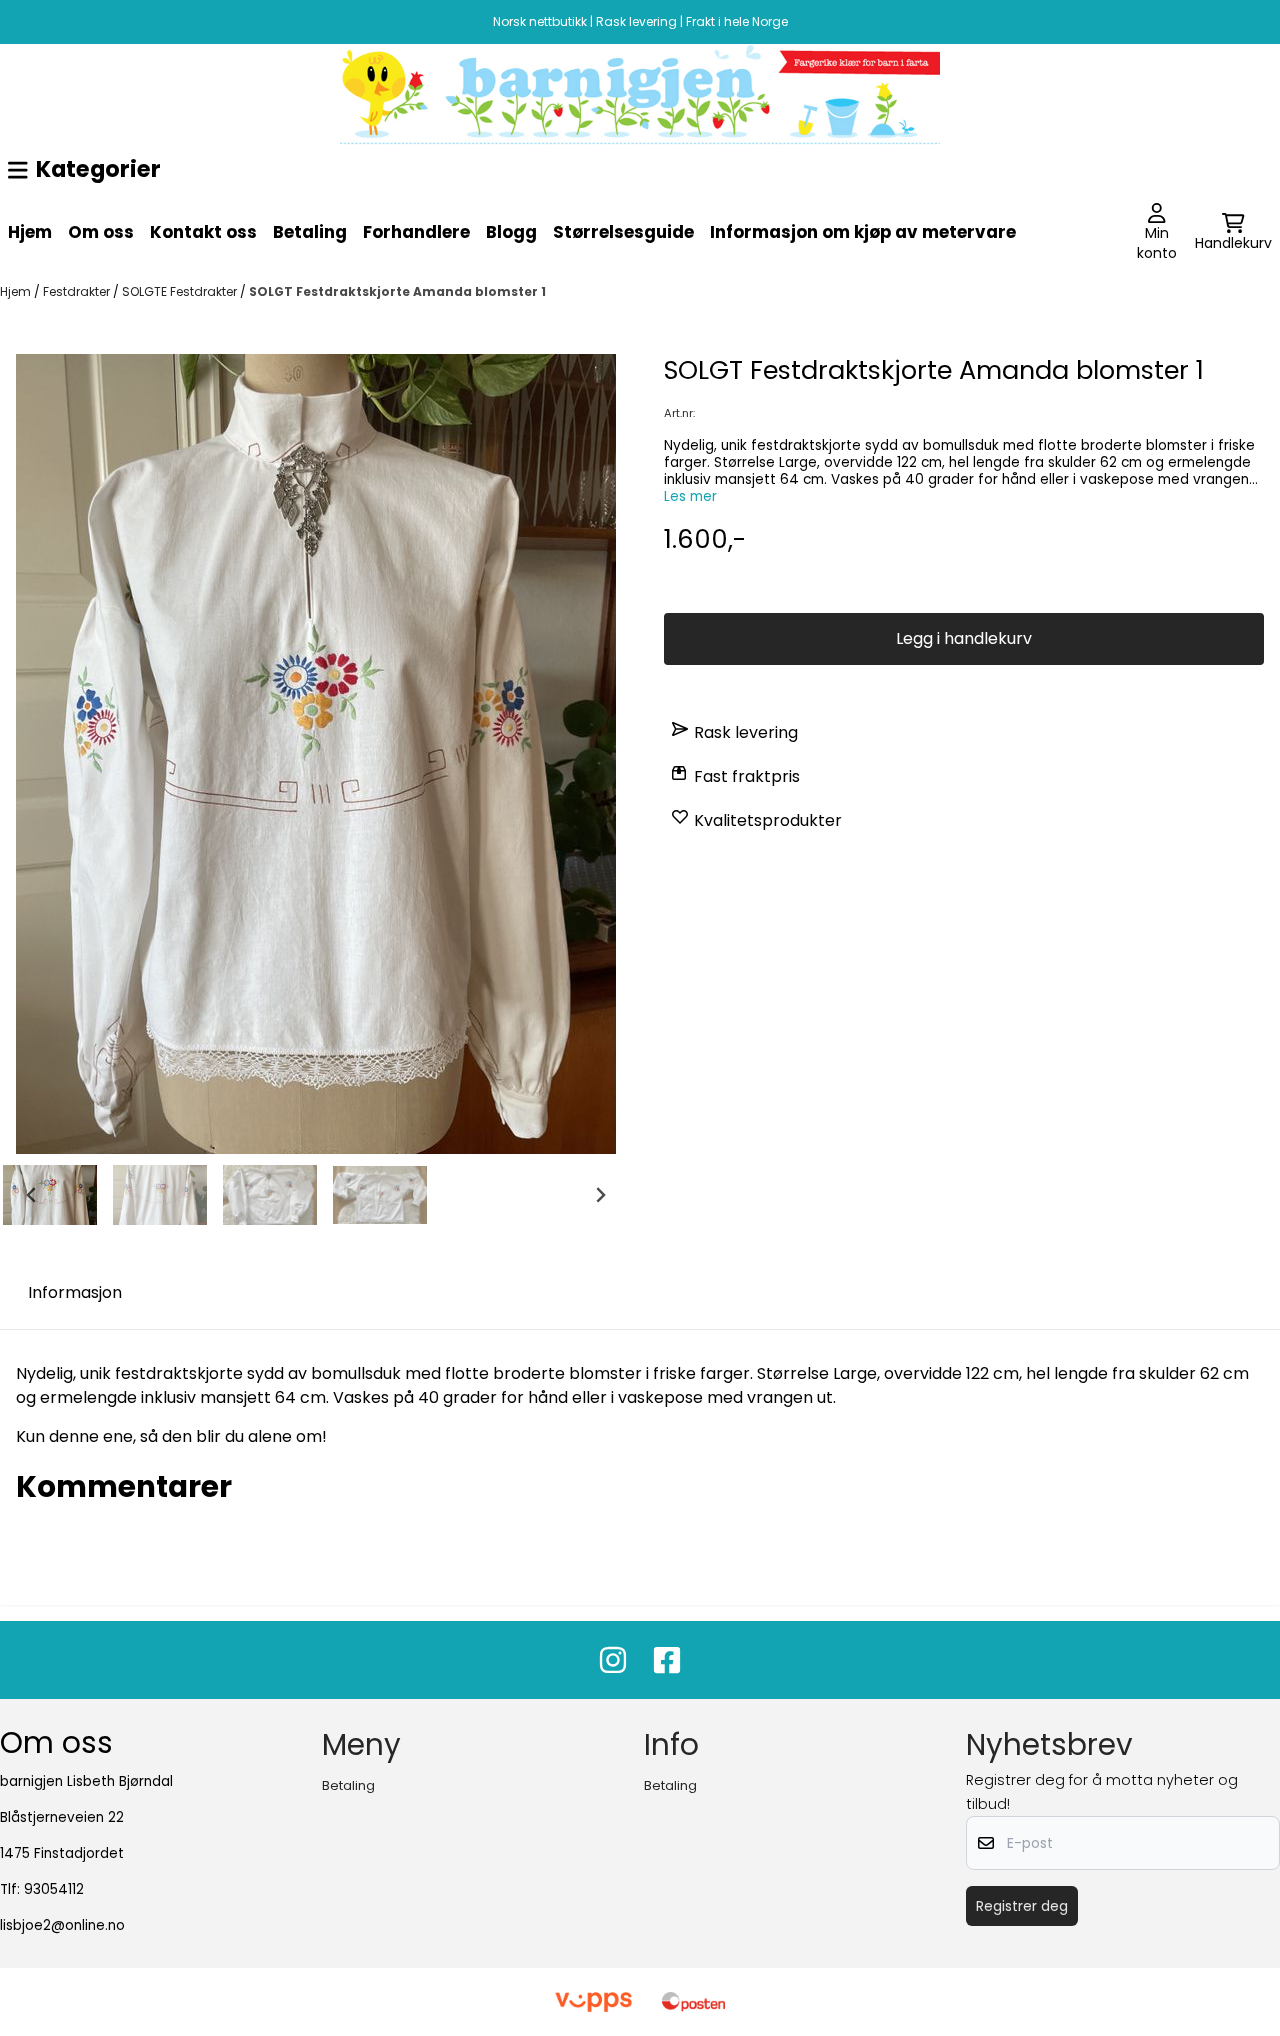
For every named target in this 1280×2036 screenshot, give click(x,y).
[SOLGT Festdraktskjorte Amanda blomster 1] (316, 754)
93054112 (54, 1889)
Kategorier (98, 169)
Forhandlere (416, 232)
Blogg (511, 232)
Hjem (30, 232)
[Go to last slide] (32, 1195)
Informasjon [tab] (75, 1292)
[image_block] (640, 94)
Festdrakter (78, 291)
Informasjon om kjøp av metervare (863, 232)
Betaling (310, 232)
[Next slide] (600, 1195)
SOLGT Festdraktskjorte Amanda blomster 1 (397, 291)
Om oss (101, 232)
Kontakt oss (203, 232)
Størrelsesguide (623, 232)
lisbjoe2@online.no (62, 1925)
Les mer (690, 496)
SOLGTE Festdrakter (181, 291)
